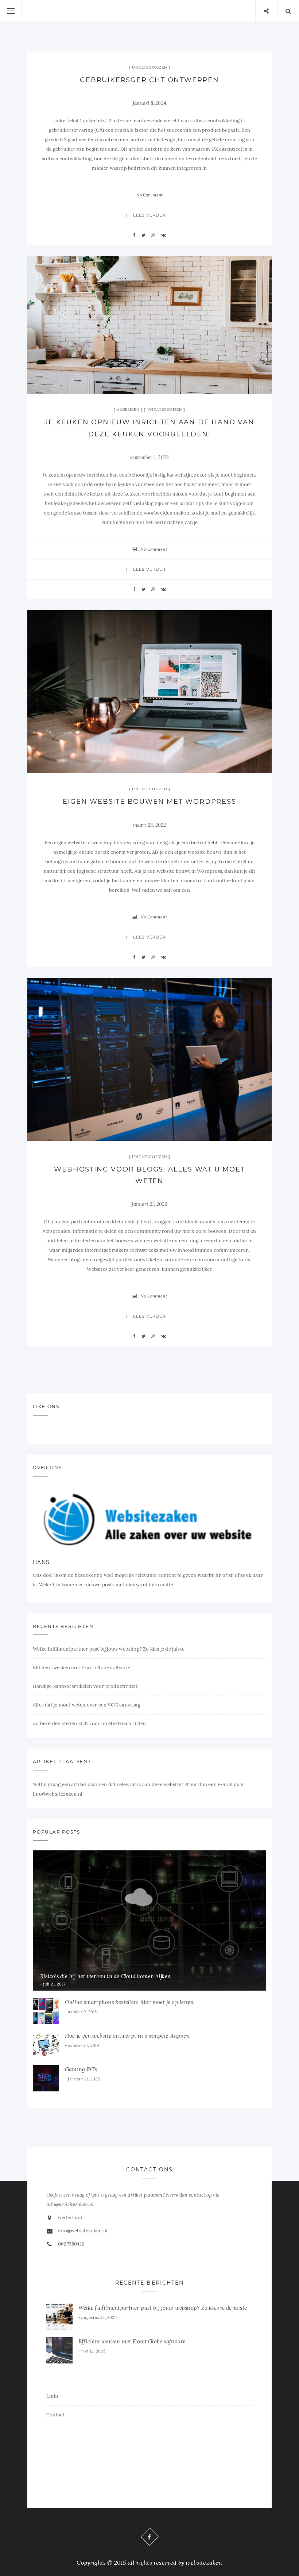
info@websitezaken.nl (83, 2231)
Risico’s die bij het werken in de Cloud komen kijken (106, 1976)
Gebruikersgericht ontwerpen (149, 80)
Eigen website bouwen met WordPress (149, 802)
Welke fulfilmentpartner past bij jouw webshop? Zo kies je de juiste (109, 1649)
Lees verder (149, 215)
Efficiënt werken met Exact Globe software (81, 1668)
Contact (55, 2415)
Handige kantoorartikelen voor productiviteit (85, 1686)
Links (53, 2396)
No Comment (150, 195)
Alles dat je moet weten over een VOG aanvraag (87, 1705)
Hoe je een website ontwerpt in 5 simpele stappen (127, 2036)
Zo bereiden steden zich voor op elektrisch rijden (90, 1723)
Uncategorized (149, 67)
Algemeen (128, 410)
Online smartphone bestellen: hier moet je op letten (129, 2002)
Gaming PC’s (81, 2069)
